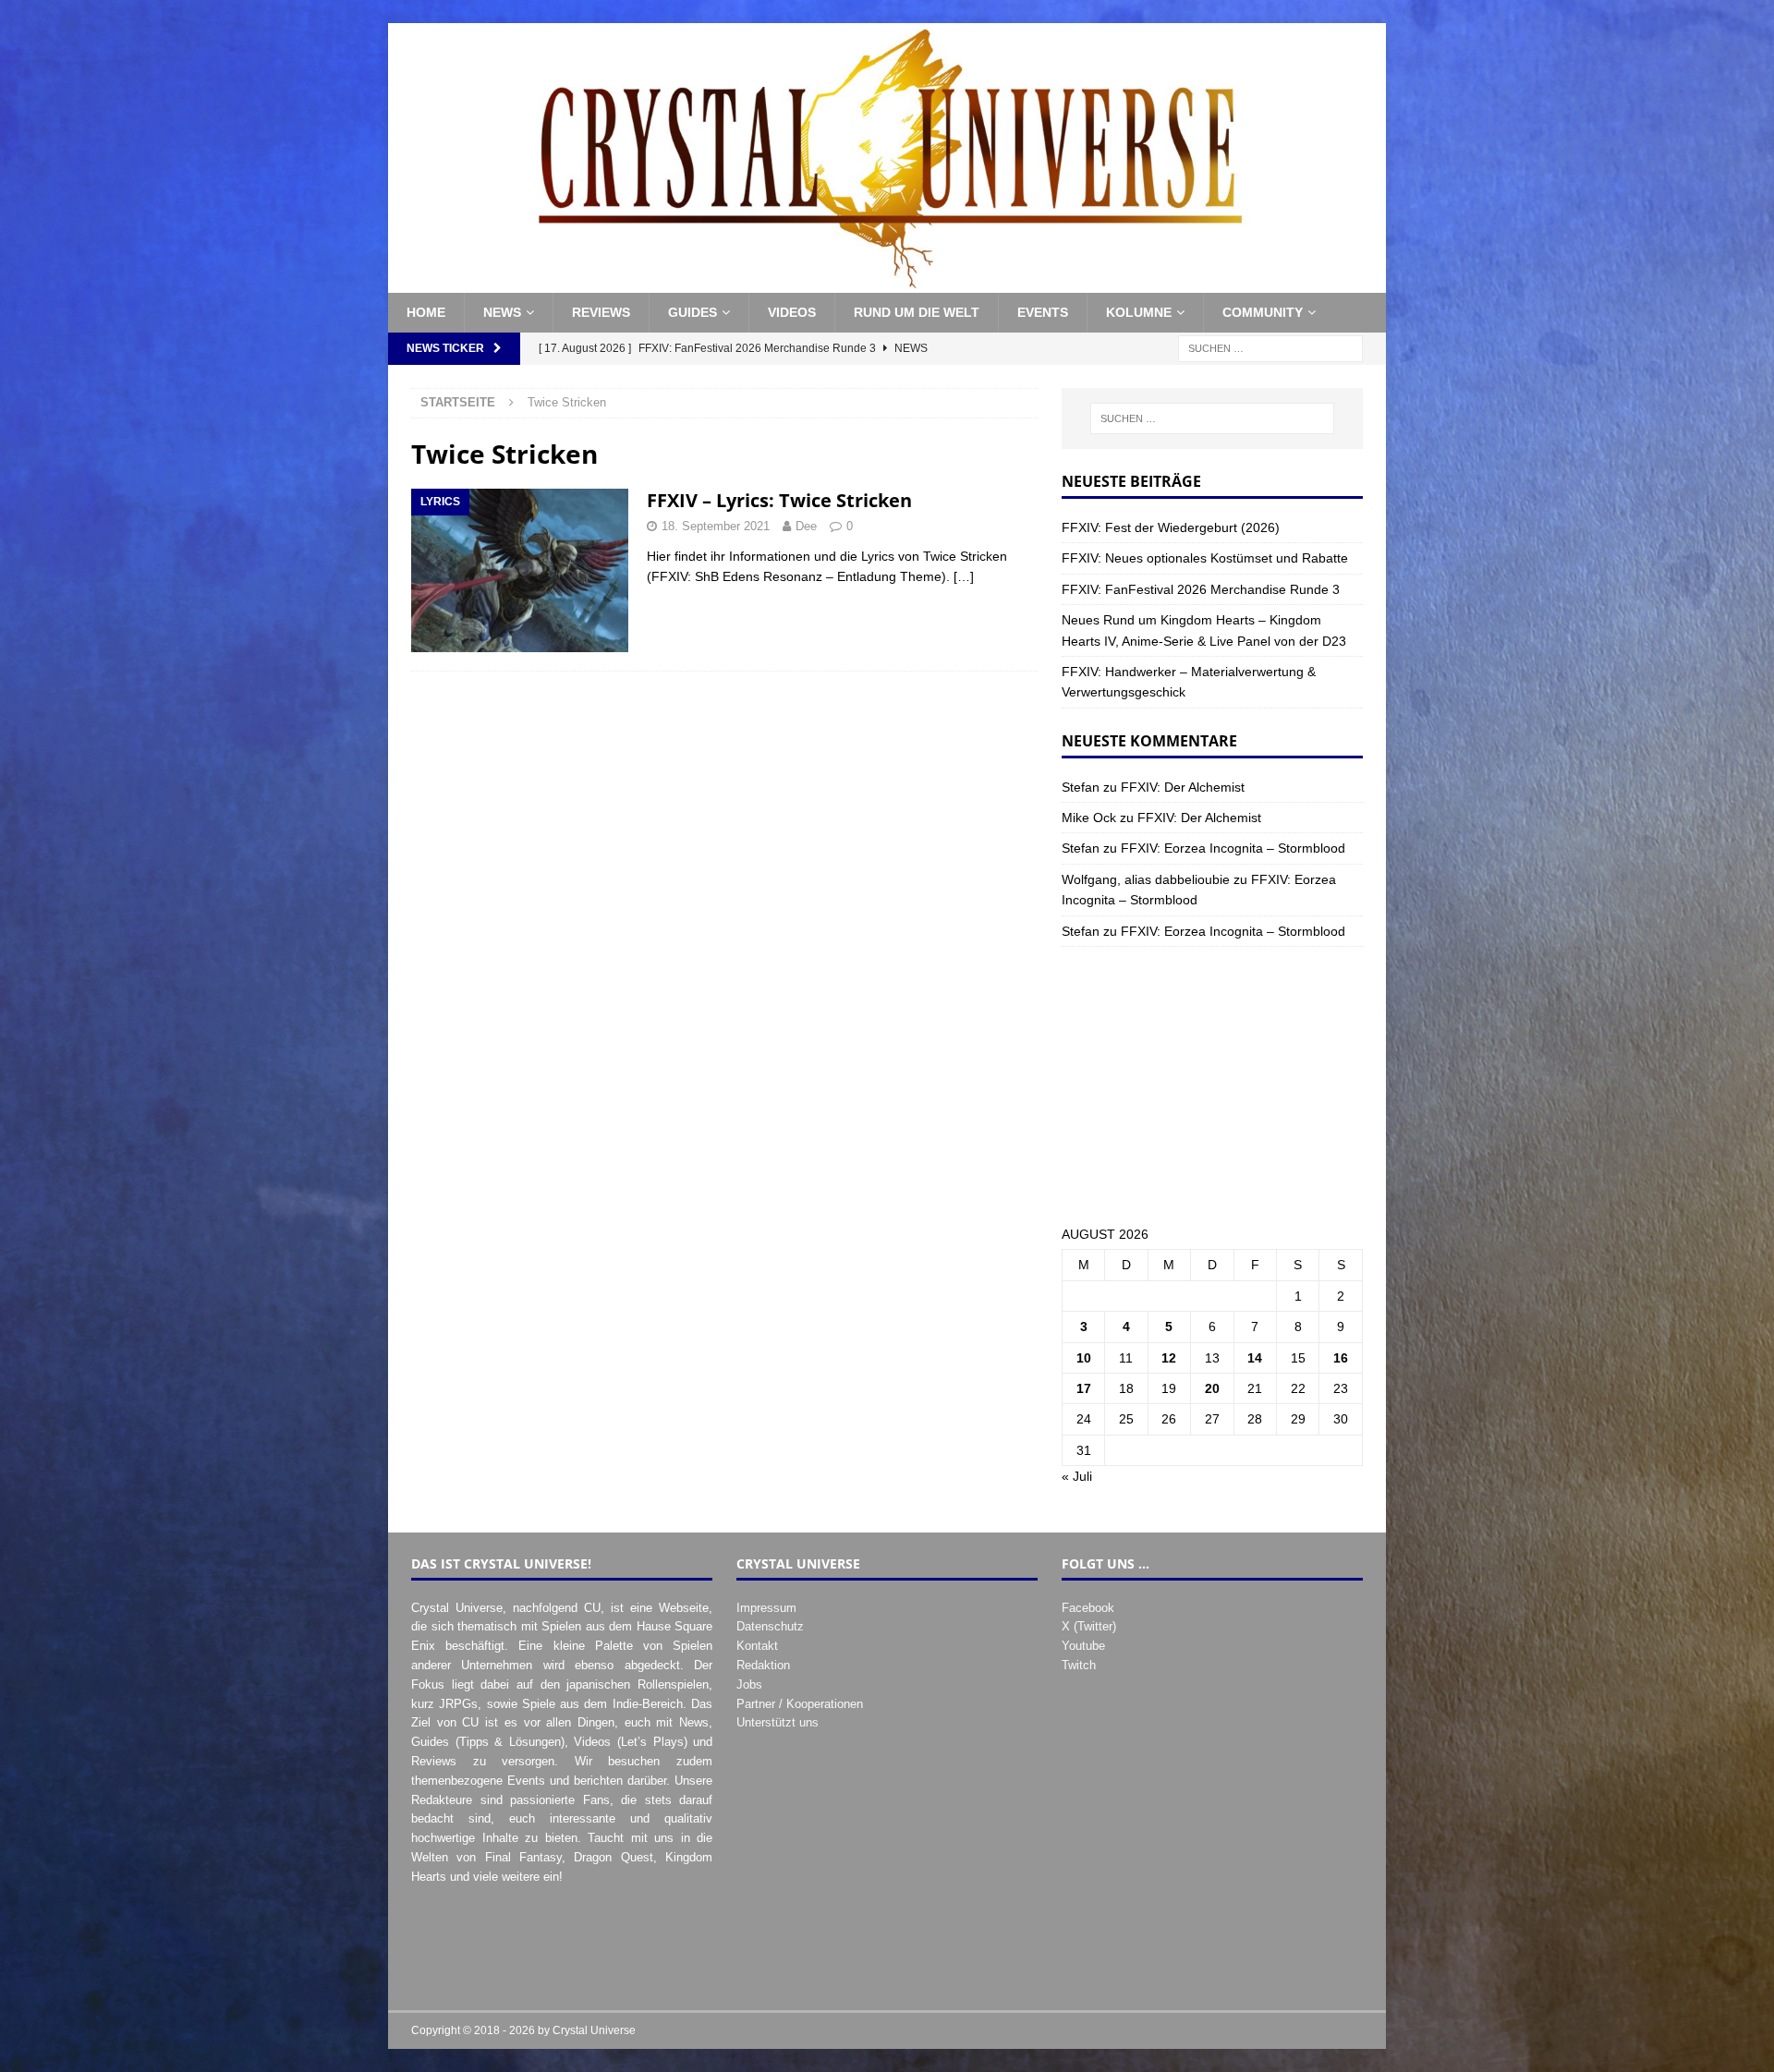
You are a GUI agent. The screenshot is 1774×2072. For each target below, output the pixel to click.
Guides (693, 312)
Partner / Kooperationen (800, 1704)
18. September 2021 (716, 526)
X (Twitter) (1089, 1626)
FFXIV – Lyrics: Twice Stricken (779, 500)
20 (1212, 1388)
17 (1084, 1388)
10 (1084, 1358)
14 (1255, 1358)
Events (1043, 312)
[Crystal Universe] (887, 283)
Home (426, 312)
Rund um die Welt (917, 312)
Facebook (1088, 1608)
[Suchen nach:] (1270, 347)
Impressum (766, 1608)
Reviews (601, 312)
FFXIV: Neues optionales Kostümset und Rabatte (1205, 558)
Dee (806, 526)
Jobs (749, 1684)
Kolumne (1139, 312)
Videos (792, 312)
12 (1169, 1358)
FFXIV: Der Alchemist (1183, 787)
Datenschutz (770, 1626)
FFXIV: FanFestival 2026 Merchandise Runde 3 (1201, 589)
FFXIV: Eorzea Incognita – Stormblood (1233, 848)
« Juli (1077, 1476)
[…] (964, 576)
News (502, 312)
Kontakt (757, 1646)
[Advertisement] (1212, 1085)
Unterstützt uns (778, 1722)
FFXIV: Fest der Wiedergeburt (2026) (1171, 527)
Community (1263, 312)
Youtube (1083, 1646)
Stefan (1081, 787)
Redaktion (763, 1665)
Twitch (1079, 1665)
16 (1341, 1358)
